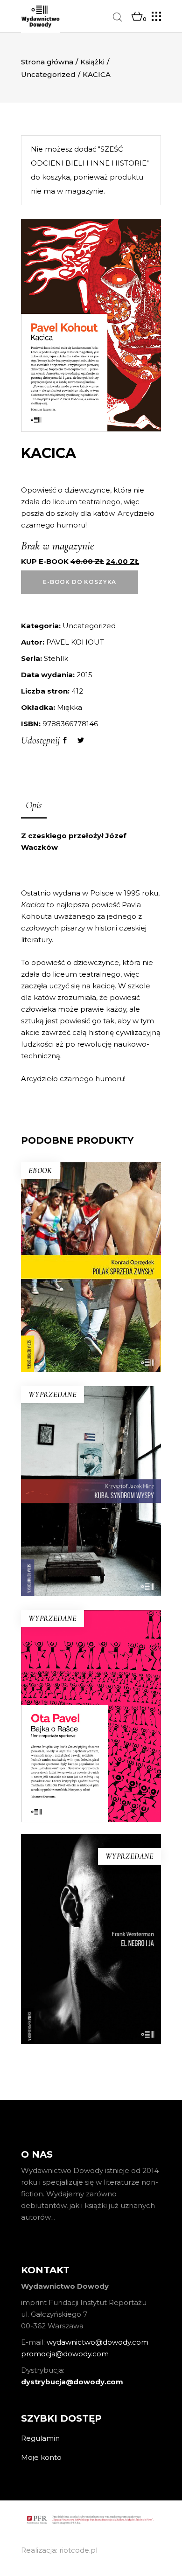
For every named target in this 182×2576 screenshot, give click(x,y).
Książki (92, 62)
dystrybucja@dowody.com (72, 2382)
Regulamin (40, 2438)
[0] (137, 17)
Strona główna (47, 62)
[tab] (34, 806)
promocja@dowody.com (65, 2354)
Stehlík (56, 658)
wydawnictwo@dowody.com (98, 2342)
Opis (34, 805)
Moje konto (41, 2457)
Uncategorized (48, 74)
